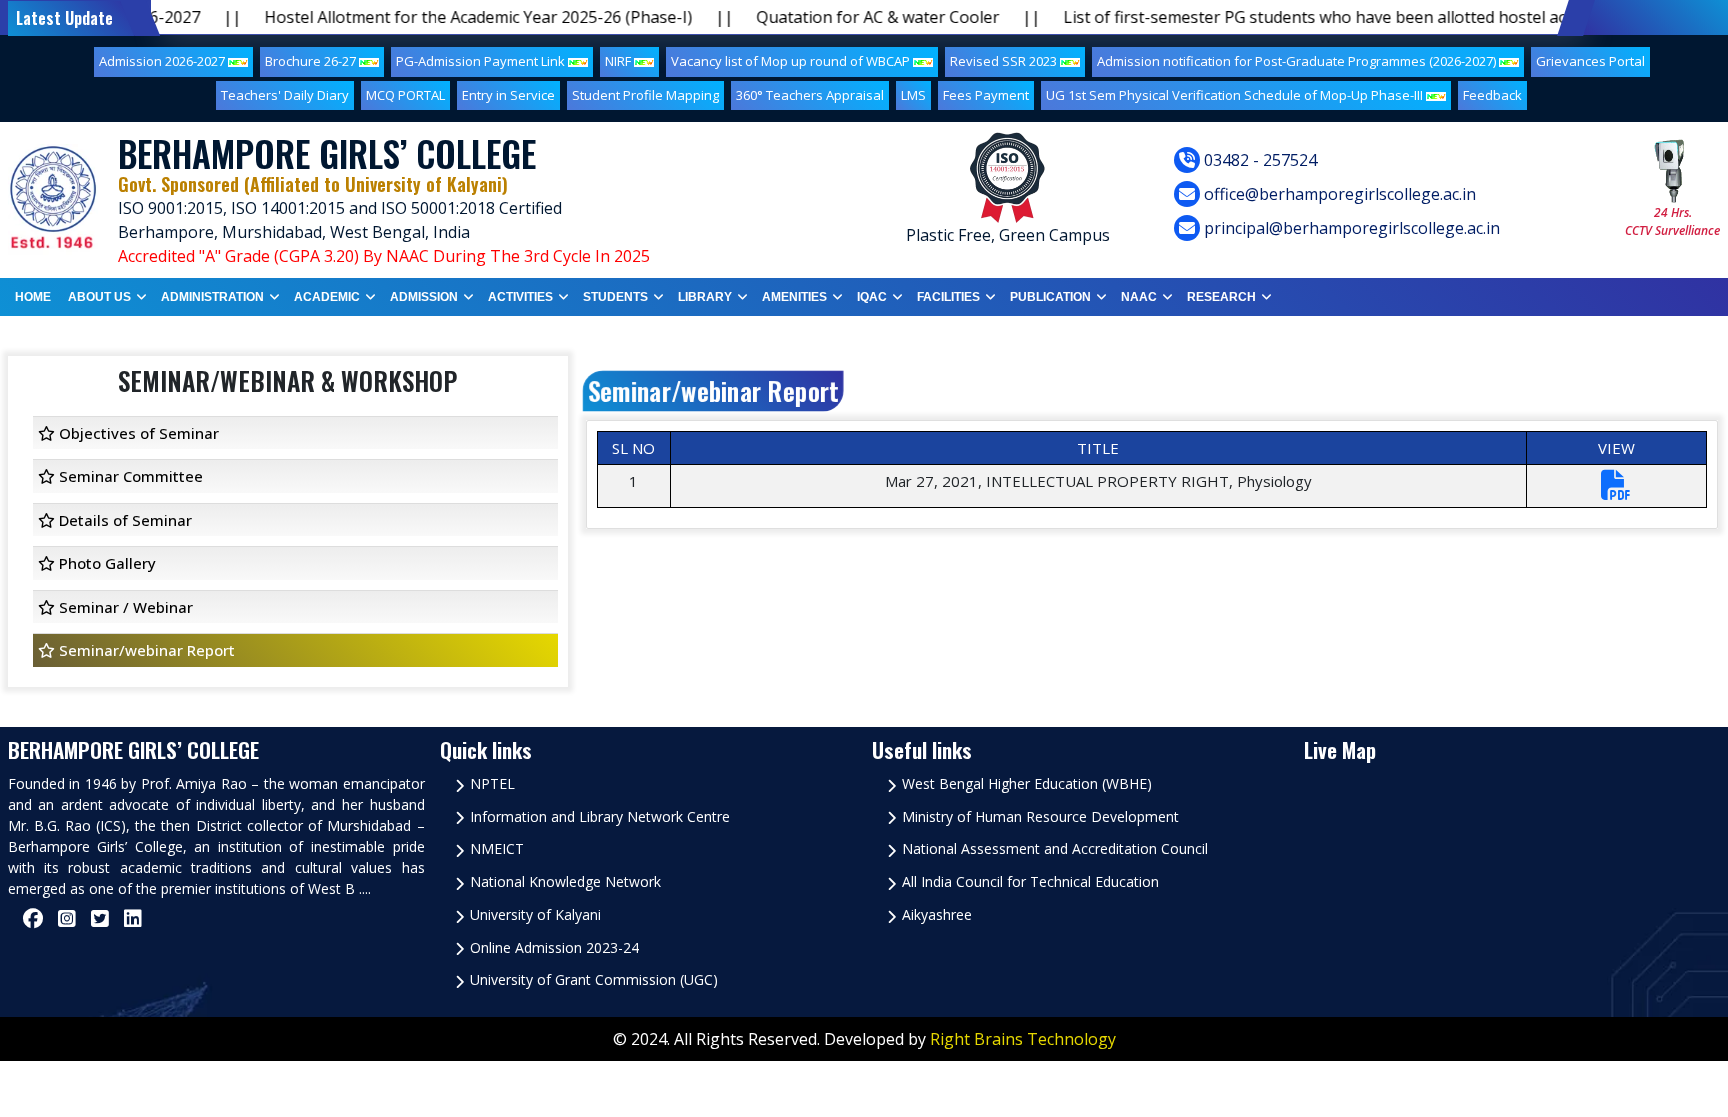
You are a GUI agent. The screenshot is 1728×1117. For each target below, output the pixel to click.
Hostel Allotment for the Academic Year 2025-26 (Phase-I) (432, 17)
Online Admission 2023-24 (554, 947)
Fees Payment (986, 95)
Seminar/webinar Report (145, 650)
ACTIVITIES (520, 297)
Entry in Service (508, 95)
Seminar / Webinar (124, 607)
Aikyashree (937, 914)
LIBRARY (705, 297)
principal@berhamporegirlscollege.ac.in (1350, 228)
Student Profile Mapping (645, 95)
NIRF (619, 61)
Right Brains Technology (1023, 1039)
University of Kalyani (535, 914)
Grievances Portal (1590, 61)
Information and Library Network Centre (600, 816)
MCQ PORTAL (405, 95)
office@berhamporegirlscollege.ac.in (1338, 194)
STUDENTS (615, 297)
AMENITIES (794, 297)
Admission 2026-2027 (163, 61)
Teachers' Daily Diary (285, 95)
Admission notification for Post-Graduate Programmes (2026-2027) (1298, 61)
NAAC (1139, 297)
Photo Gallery (105, 563)
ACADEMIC (327, 297)
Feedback (1492, 95)
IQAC (872, 297)
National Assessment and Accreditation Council (1055, 848)
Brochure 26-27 (312, 61)
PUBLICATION (1050, 297)
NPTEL (492, 783)
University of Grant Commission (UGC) (594, 979)
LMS (913, 95)
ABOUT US (99, 297)
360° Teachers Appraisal (810, 95)
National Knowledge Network (565, 881)
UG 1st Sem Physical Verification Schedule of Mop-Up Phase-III (1236, 95)
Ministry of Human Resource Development (1040, 816)
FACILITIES (948, 297)
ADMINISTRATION (212, 297)
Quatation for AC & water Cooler (831, 17)
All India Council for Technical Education (1030, 881)
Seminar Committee (129, 476)
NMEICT (497, 848)
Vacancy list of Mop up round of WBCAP (792, 61)
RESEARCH (1221, 297)
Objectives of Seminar (137, 433)
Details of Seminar (123, 520)
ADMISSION (424, 297)
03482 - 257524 (1258, 160)
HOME (33, 297)
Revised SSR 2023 (1005, 61)
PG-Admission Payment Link (482, 61)
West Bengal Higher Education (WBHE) (1027, 783)
